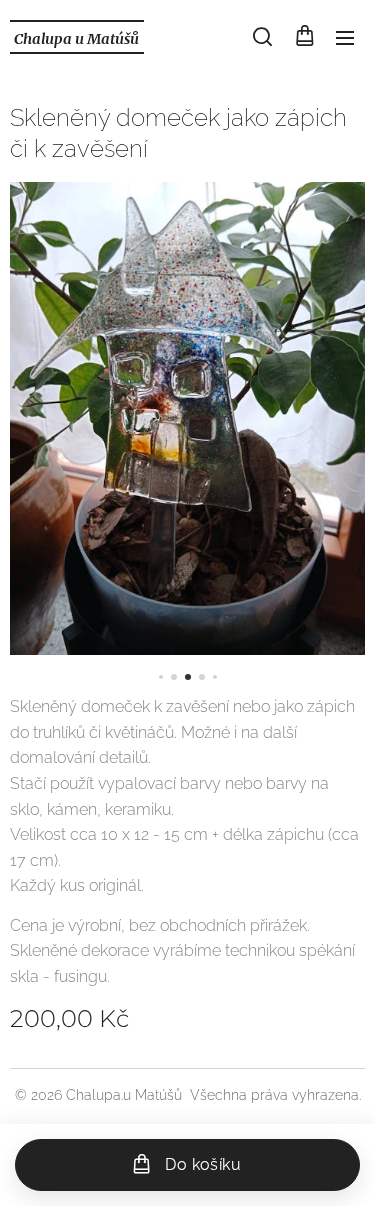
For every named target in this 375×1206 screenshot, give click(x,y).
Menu (345, 37)
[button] (262, 37)
